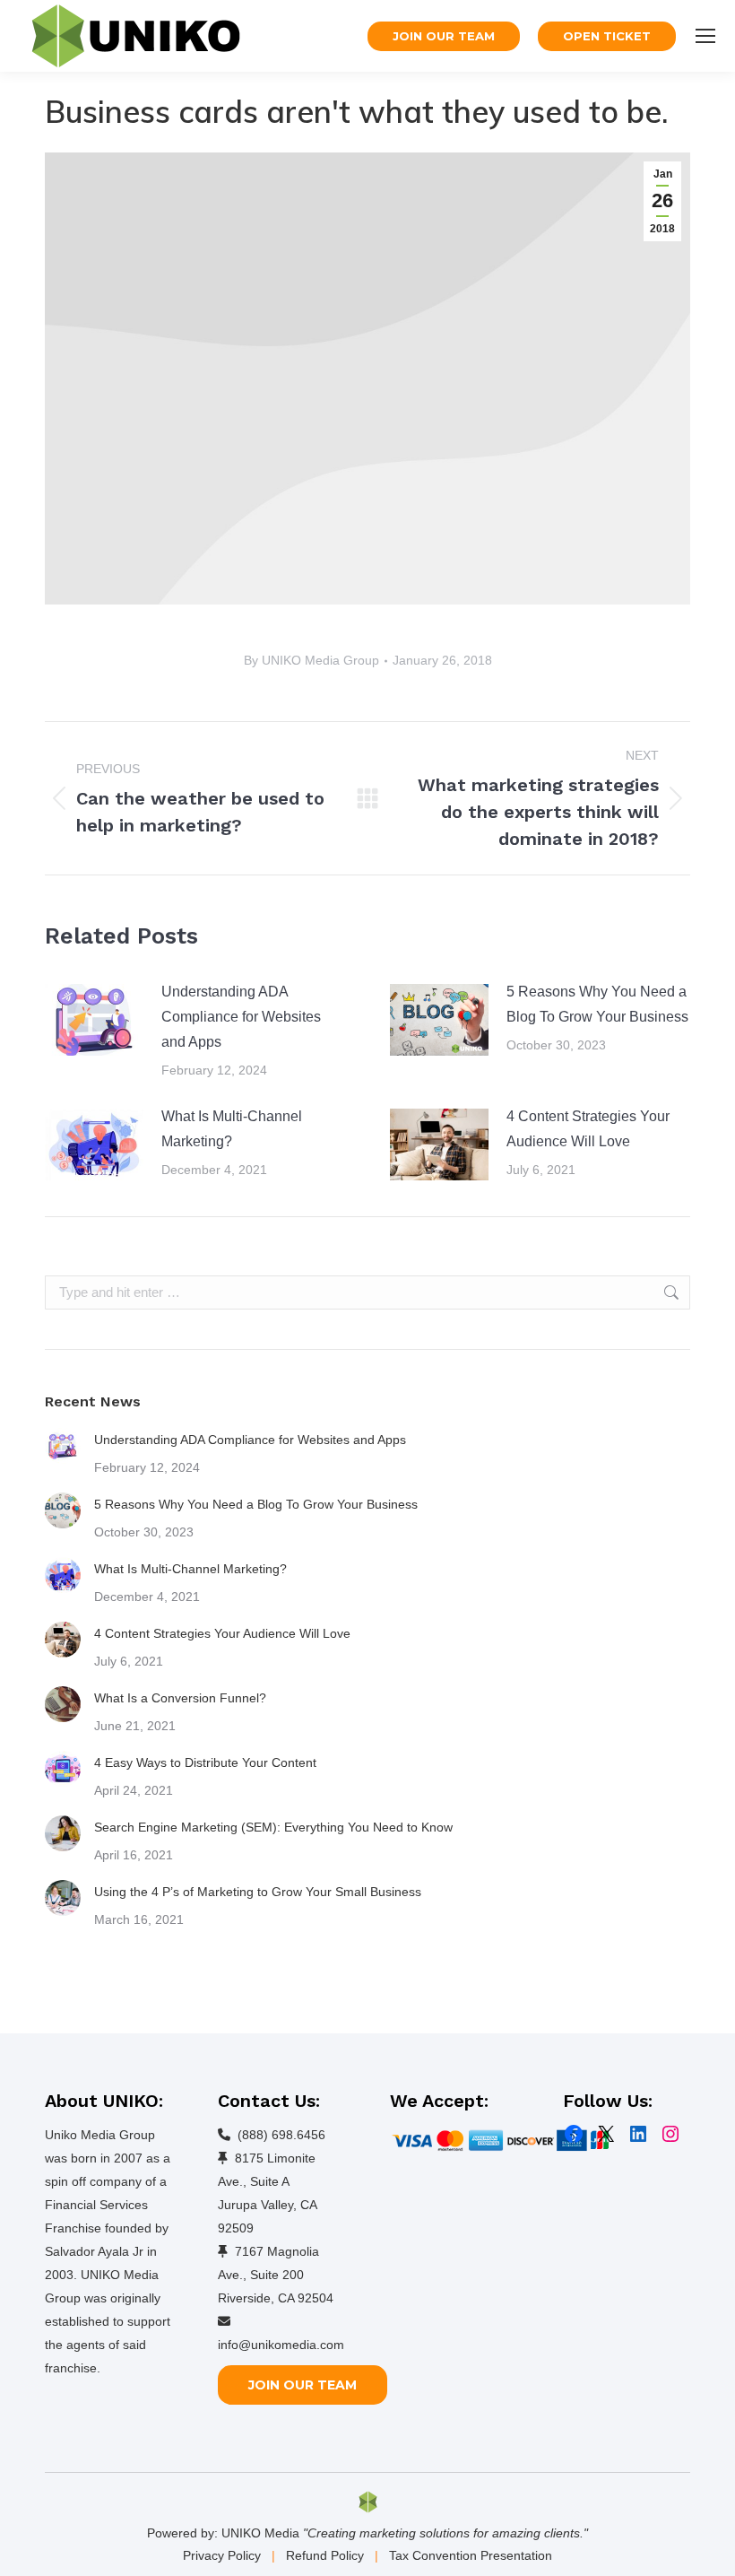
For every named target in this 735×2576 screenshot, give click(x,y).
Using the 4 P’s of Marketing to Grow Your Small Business (258, 1892)
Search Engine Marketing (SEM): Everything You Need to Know (273, 1827)
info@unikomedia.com (281, 2345)
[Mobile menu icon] (705, 36)
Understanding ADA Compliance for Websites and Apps (241, 1017)
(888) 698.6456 (281, 2135)
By (311, 660)
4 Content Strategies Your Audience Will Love (588, 1129)
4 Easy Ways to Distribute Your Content (205, 1762)
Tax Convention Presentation (471, 2555)
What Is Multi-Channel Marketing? (232, 1129)
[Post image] (94, 1020)
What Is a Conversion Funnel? (180, 1698)
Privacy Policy (222, 2555)
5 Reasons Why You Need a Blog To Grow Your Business (597, 1004)
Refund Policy (325, 2555)
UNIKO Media (260, 2533)
